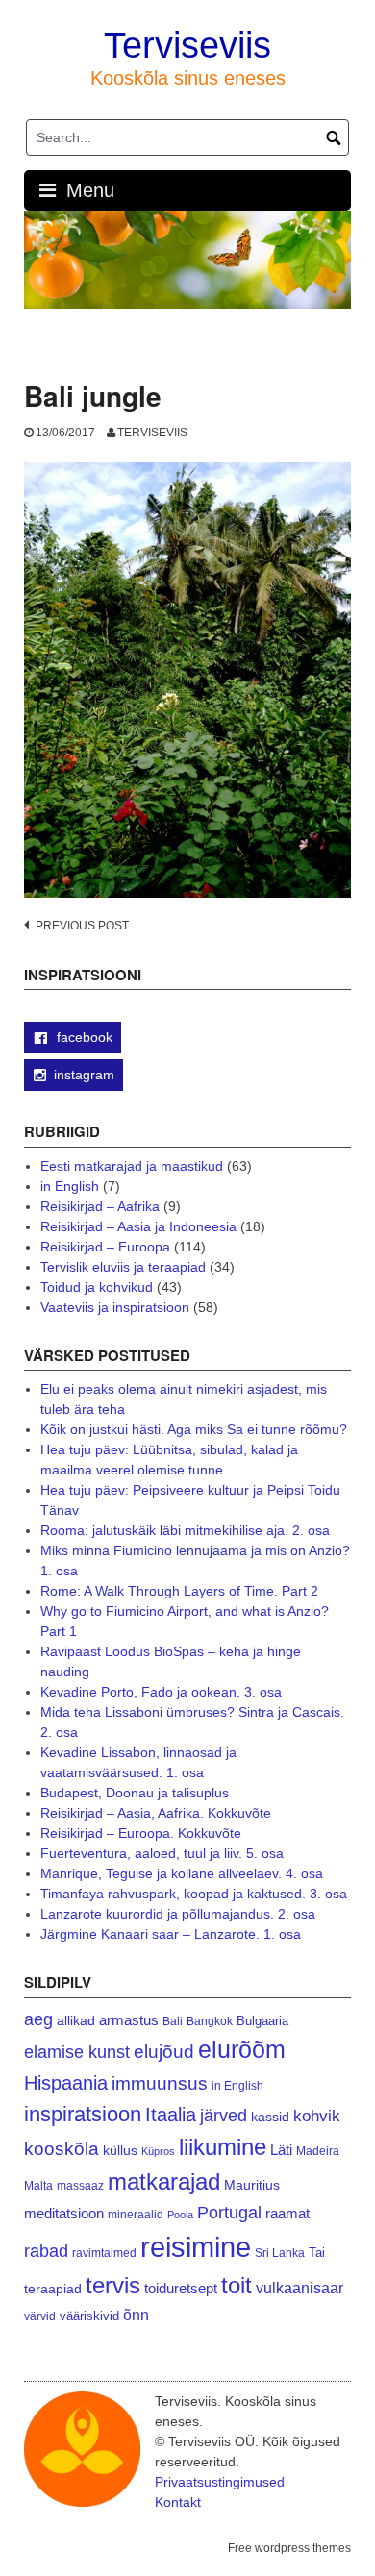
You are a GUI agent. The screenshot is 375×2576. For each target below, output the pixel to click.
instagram (84, 1075)
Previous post (82, 926)
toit (237, 2286)
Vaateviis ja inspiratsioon (115, 1307)
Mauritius (252, 2185)
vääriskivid (89, 2316)
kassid (270, 2117)
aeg (38, 2019)
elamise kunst (77, 2052)
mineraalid (136, 2215)
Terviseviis (187, 45)
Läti (281, 2150)
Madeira (318, 2151)
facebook (83, 1037)
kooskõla (62, 2149)
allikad (76, 2021)
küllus (120, 2151)
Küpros (158, 2151)
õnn (136, 2315)
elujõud (164, 2052)
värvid (40, 2316)
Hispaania (66, 2083)
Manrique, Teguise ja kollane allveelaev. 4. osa (182, 1873)
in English (70, 1186)
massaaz (80, 2186)
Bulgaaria (262, 2021)
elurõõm (242, 2050)
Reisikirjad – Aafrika (100, 1206)
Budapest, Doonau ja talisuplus (135, 1793)
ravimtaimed (104, 2253)
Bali (173, 2021)
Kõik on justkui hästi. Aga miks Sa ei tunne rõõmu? (194, 1429)
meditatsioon (64, 2214)
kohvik (317, 2116)
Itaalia (171, 2115)
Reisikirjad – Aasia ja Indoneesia (138, 1226)
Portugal (229, 2213)
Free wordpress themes (289, 2548)
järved (224, 2116)
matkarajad (164, 2181)
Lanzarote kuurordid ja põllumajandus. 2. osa (178, 1914)
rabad (46, 2251)
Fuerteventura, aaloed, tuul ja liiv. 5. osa (162, 1853)
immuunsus (160, 2083)
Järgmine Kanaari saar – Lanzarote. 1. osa (171, 1934)
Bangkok (210, 2021)
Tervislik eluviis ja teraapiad (123, 1267)
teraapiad (53, 2289)
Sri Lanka (280, 2253)
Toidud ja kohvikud (97, 1287)
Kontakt (178, 2502)
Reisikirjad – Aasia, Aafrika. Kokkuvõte (156, 1813)
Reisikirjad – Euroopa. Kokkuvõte (141, 1833)
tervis (113, 2285)
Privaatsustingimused (220, 2482)
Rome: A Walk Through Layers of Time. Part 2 (179, 1591)
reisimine (196, 2247)
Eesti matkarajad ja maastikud (132, 1166)
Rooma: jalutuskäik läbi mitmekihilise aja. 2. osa (185, 1530)
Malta (38, 2185)
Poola (180, 2215)
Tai (317, 2253)
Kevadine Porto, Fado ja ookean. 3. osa (161, 1692)
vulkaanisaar (300, 2288)
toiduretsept (181, 2289)
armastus (129, 2020)
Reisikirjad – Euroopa (105, 1247)
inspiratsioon (83, 2114)
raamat (287, 2214)
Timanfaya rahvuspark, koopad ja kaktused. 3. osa (194, 1894)
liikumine (223, 2147)
